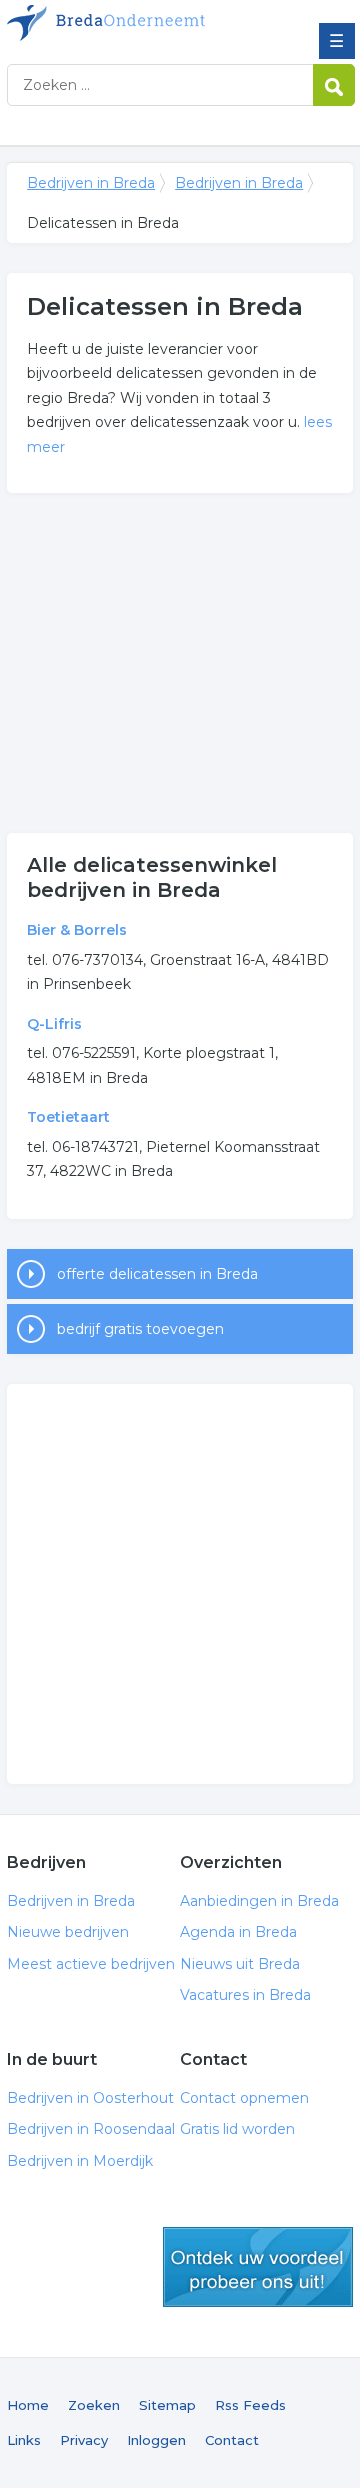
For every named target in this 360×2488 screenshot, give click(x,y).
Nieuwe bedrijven (68, 1932)
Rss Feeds (250, 2405)
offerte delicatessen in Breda (157, 1274)
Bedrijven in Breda (152, 23)
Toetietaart (68, 1117)
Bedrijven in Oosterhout (90, 2098)
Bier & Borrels (77, 930)
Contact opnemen (244, 2098)
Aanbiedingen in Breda (259, 1901)
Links (24, 2440)
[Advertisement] (180, 663)
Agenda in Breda (238, 1932)
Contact (232, 2440)
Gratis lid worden (237, 2129)
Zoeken (94, 2405)
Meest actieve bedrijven (91, 1964)
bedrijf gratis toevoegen (140, 1329)
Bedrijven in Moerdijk (80, 2161)
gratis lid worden (258, 2267)
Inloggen (156, 2440)
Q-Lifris (54, 1024)
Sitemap (167, 2405)
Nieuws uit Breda (240, 1964)
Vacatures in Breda (245, 1995)
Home (28, 2405)
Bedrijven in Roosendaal (91, 2129)
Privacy (84, 2440)
